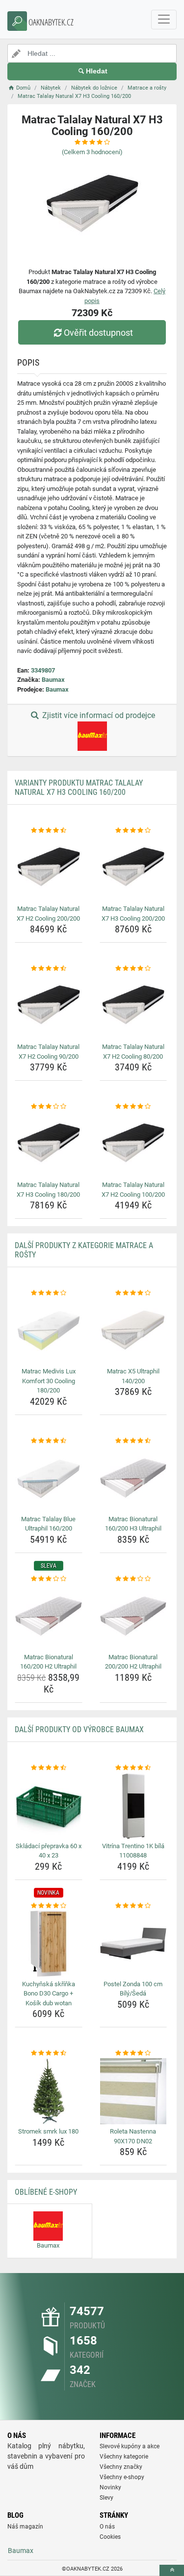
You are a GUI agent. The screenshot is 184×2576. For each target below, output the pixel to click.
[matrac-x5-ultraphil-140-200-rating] (133, 1293)
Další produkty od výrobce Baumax (79, 1729)
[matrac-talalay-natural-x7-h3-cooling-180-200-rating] (49, 1107)
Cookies (110, 2537)
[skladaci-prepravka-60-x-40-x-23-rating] (49, 1768)
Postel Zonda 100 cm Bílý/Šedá (133, 1989)
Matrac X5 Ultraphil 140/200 (133, 1376)
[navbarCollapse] (164, 20)
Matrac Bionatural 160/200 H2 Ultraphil (48, 1662)
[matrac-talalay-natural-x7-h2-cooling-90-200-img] (49, 1007)
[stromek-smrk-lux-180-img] (49, 2091)
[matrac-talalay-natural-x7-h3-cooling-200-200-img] (133, 869)
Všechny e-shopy (122, 2477)
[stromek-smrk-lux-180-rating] (49, 2053)
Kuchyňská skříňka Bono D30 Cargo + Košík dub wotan (49, 1994)
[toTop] (172, 2570)
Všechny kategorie (124, 2457)
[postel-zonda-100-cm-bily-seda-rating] (133, 1906)
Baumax (53, 680)
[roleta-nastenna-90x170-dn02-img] (133, 2091)
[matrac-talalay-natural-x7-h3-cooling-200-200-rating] (133, 831)
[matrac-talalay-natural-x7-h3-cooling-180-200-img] (49, 1145)
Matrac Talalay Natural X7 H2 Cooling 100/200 (133, 1190)
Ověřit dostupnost (98, 333)
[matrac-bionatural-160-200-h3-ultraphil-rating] (133, 1441)
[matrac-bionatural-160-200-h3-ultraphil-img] (133, 1479)
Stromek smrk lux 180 (48, 2131)
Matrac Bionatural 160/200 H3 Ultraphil (133, 1524)
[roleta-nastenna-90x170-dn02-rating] (133, 2053)
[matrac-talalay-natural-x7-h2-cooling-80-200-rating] (133, 969)
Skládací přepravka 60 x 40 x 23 (49, 1851)
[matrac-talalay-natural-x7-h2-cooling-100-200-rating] (133, 1107)
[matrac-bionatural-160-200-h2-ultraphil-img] (49, 1617)
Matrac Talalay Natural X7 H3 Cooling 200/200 (133, 914)
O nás (107, 2527)
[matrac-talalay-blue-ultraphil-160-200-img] (49, 1479)
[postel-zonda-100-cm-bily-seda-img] (133, 1944)
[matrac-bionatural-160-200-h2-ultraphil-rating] (49, 1579)
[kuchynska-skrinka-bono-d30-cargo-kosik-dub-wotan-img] (49, 1944)
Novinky (110, 2487)
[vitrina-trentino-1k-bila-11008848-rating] (133, 1768)
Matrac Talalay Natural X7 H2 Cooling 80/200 (133, 1052)
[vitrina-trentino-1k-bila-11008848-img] (133, 1806)
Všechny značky (121, 2467)
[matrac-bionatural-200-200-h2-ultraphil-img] (133, 1617)
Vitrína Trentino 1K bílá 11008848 (133, 1851)
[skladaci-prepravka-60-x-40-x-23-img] (49, 1806)
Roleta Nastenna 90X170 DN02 (133, 2136)
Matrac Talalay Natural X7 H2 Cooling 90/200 (48, 1052)
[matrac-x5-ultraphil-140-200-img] (133, 1331)
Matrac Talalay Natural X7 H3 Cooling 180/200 (48, 1190)
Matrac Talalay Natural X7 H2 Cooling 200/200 (48, 914)
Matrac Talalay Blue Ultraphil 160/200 (48, 1524)
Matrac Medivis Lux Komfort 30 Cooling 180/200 (49, 1381)
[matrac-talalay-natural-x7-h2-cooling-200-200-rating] (49, 831)
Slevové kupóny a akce (130, 2446)
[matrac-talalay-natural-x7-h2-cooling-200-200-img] (49, 869)
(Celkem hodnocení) (92, 152)
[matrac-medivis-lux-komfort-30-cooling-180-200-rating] (49, 1293)
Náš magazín (25, 2527)
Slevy (106, 2498)
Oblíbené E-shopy (46, 2192)
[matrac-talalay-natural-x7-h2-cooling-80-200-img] (133, 1007)
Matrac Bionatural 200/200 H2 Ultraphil (133, 1662)
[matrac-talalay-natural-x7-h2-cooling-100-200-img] (133, 1145)
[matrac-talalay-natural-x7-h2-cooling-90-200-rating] (49, 969)
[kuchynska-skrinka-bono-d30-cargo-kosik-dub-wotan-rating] (49, 1906)
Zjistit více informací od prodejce (98, 715)
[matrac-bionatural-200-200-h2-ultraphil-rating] (133, 1579)
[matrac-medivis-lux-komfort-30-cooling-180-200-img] (49, 1331)
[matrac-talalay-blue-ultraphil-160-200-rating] (49, 1441)
